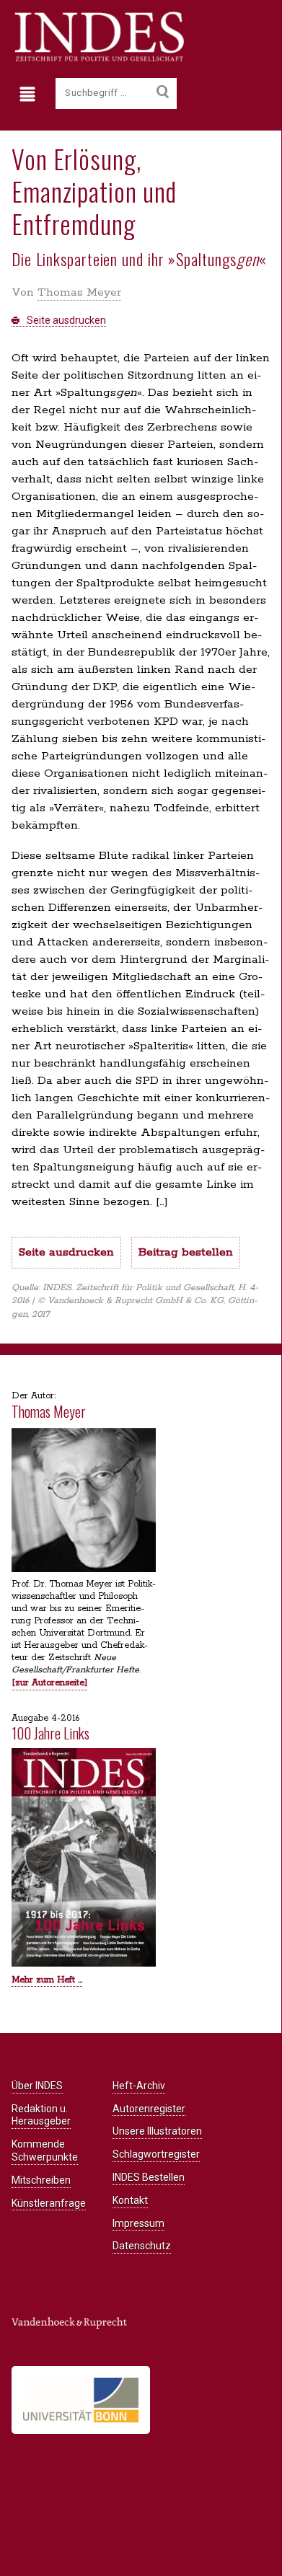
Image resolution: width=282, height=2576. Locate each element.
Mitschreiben (41, 2180)
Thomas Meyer (79, 292)
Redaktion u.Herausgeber (41, 2115)
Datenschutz (142, 2246)
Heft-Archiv (139, 2086)
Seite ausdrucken (65, 320)
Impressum (138, 2223)
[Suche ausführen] (163, 92)
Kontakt (130, 2200)
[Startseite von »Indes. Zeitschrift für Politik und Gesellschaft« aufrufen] (98, 59)
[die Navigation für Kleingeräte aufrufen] (31, 94)
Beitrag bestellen (186, 1252)
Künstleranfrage (49, 2203)
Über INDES (37, 2086)
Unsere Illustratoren (157, 2131)
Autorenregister (149, 2109)
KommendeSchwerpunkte (45, 2151)
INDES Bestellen (149, 2177)
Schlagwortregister (156, 2154)
